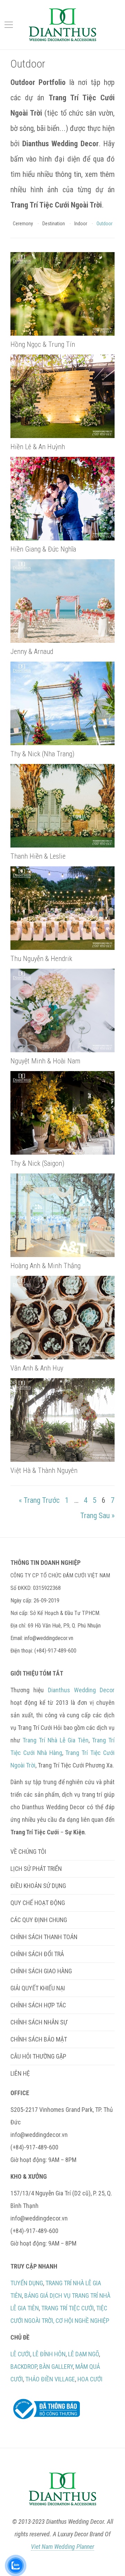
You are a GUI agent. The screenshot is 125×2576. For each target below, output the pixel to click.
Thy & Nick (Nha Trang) (42, 754)
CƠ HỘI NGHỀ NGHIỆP (82, 2321)
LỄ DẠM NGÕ (84, 2354)
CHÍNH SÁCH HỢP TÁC (38, 2005)
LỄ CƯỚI (20, 2354)
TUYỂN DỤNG (27, 2283)
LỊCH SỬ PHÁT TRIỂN (36, 1869)
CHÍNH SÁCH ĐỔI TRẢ (37, 1954)
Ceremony (23, 224)
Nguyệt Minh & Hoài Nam (45, 1061)
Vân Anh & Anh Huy (37, 1368)
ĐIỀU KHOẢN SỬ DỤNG (38, 1886)
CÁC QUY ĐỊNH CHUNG (39, 1920)
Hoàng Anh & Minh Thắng (45, 1266)
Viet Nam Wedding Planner (62, 2547)
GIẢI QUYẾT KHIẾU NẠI (38, 1988)
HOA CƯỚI (90, 2379)
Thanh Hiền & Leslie (38, 856)
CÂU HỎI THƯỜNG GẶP (38, 2056)
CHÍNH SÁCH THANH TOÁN (44, 1937)
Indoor (81, 224)
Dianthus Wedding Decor (81, 1690)
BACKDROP (24, 2367)
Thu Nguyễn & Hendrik (41, 959)
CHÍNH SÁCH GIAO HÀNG (41, 1971)
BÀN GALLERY (56, 2367)
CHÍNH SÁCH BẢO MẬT (39, 2039)
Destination (54, 224)
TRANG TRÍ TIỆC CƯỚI (68, 2308)
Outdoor (105, 224)
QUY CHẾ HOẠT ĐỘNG (38, 1903)
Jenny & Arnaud (32, 651)
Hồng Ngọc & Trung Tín (43, 344)
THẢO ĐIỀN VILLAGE (50, 2379)
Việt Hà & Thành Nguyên (44, 1470)
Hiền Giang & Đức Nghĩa (43, 549)
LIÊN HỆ (20, 2073)
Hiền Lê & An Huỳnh (38, 447)
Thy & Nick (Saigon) (37, 1163)
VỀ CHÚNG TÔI (28, 1852)
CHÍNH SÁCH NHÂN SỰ (39, 2022)
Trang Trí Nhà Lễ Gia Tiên (56, 1740)
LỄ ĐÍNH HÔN (49, 2354)
